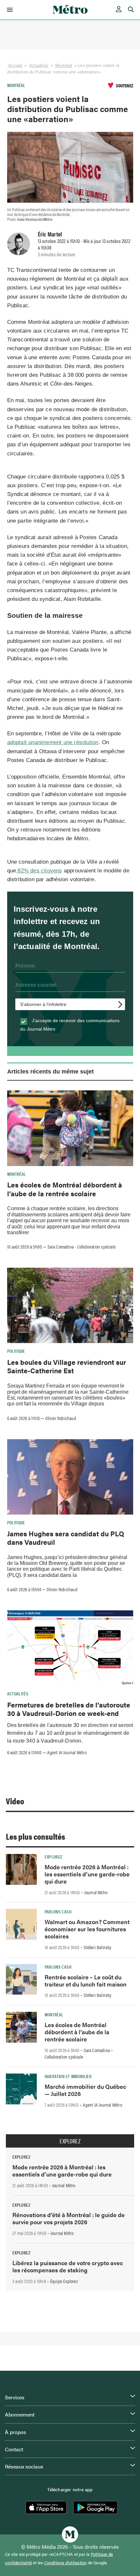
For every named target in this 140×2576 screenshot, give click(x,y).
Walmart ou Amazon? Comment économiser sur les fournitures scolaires (87, 1929)
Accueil (15, 65)
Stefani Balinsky (98, 1947)
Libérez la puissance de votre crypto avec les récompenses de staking (68, 2266)
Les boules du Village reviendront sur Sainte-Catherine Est (67, 1366)
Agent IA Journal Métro (67, 1752)
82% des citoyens (39, 871)
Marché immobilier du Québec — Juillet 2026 (85, 2090)
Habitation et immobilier (68, 2076)
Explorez (54, 1857)
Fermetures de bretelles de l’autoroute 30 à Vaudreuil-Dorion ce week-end (69, 1709)
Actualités (39, 65)
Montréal (64, 65)
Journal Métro (96, 1892)
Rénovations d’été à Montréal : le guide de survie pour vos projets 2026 (69, 2218)
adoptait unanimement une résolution (53, 742)
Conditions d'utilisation (66, 2563)
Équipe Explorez (64, 2281)
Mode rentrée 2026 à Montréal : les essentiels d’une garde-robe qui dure (87, 1874)
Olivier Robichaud (61, 1418)
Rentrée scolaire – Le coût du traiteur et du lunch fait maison (86, 1980)
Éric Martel (50, 234)
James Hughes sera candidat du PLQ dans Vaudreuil (66, 1538)
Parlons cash (58, 1911)
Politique (16, 1351)
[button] (9, 10)
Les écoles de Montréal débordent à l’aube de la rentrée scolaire (65, 1189)
